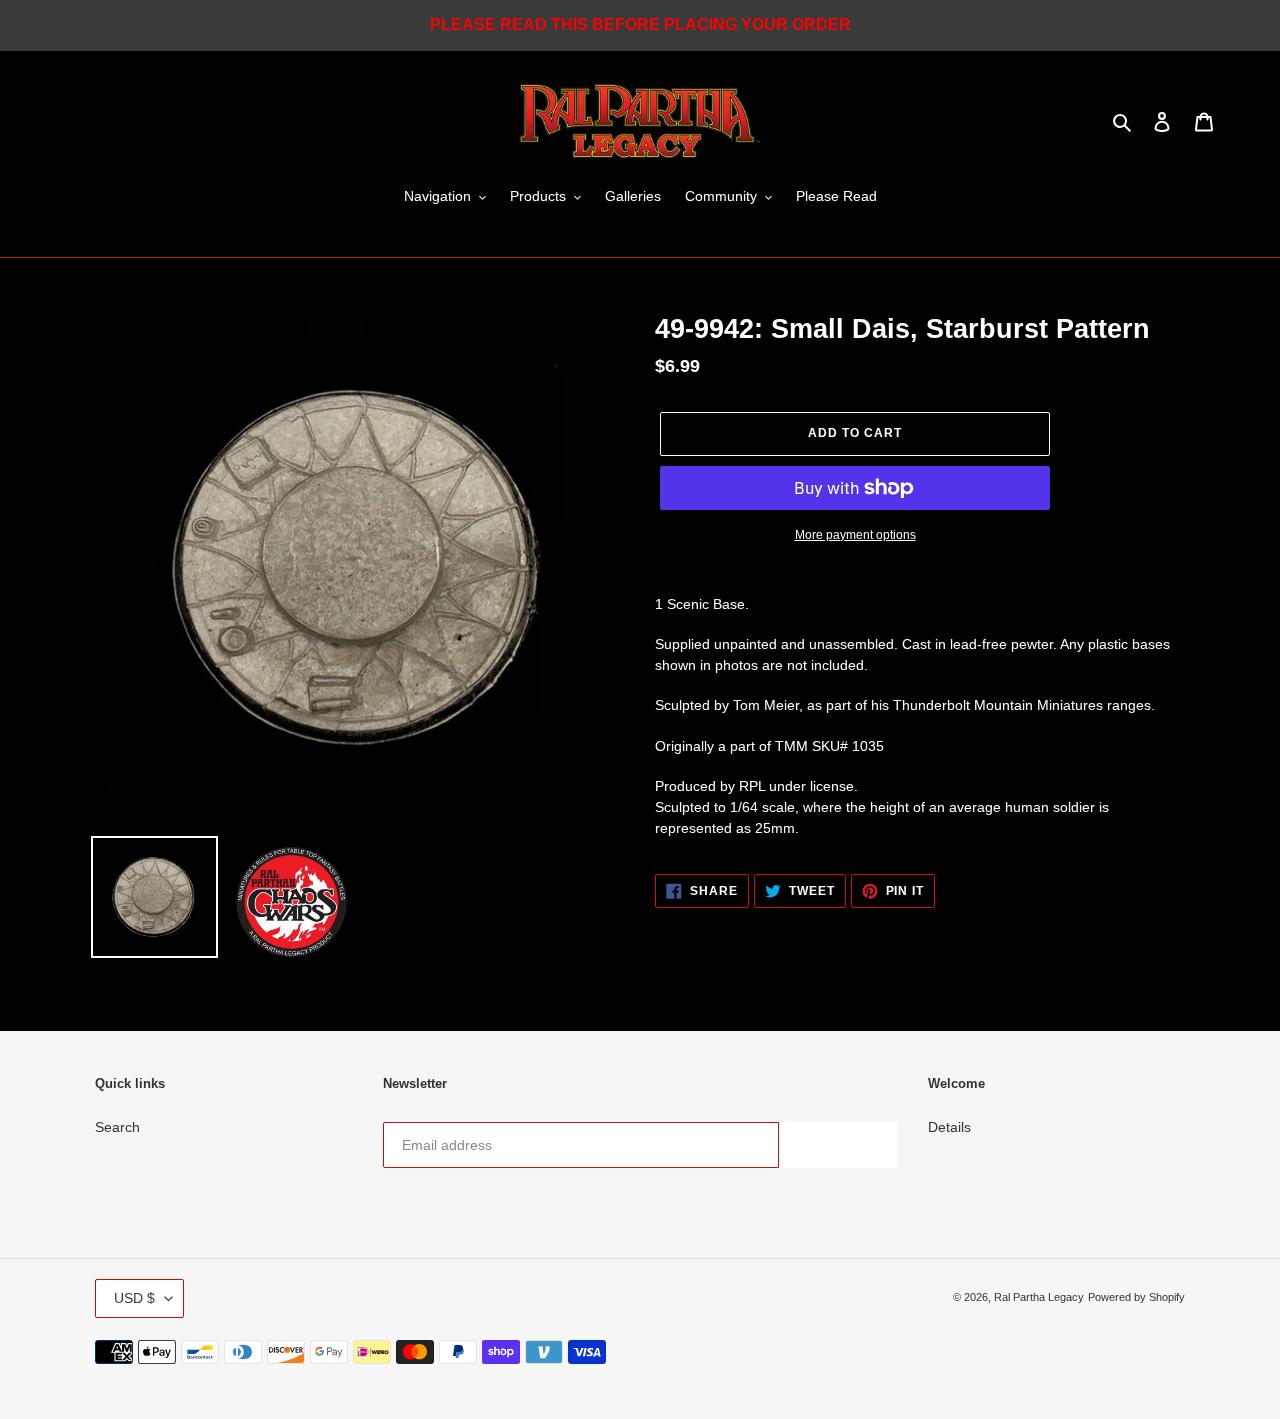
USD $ (134, 1298)
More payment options (855, 535)
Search (117, 1127)
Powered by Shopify (1136, 1297)
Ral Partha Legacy (1039, 1297)
